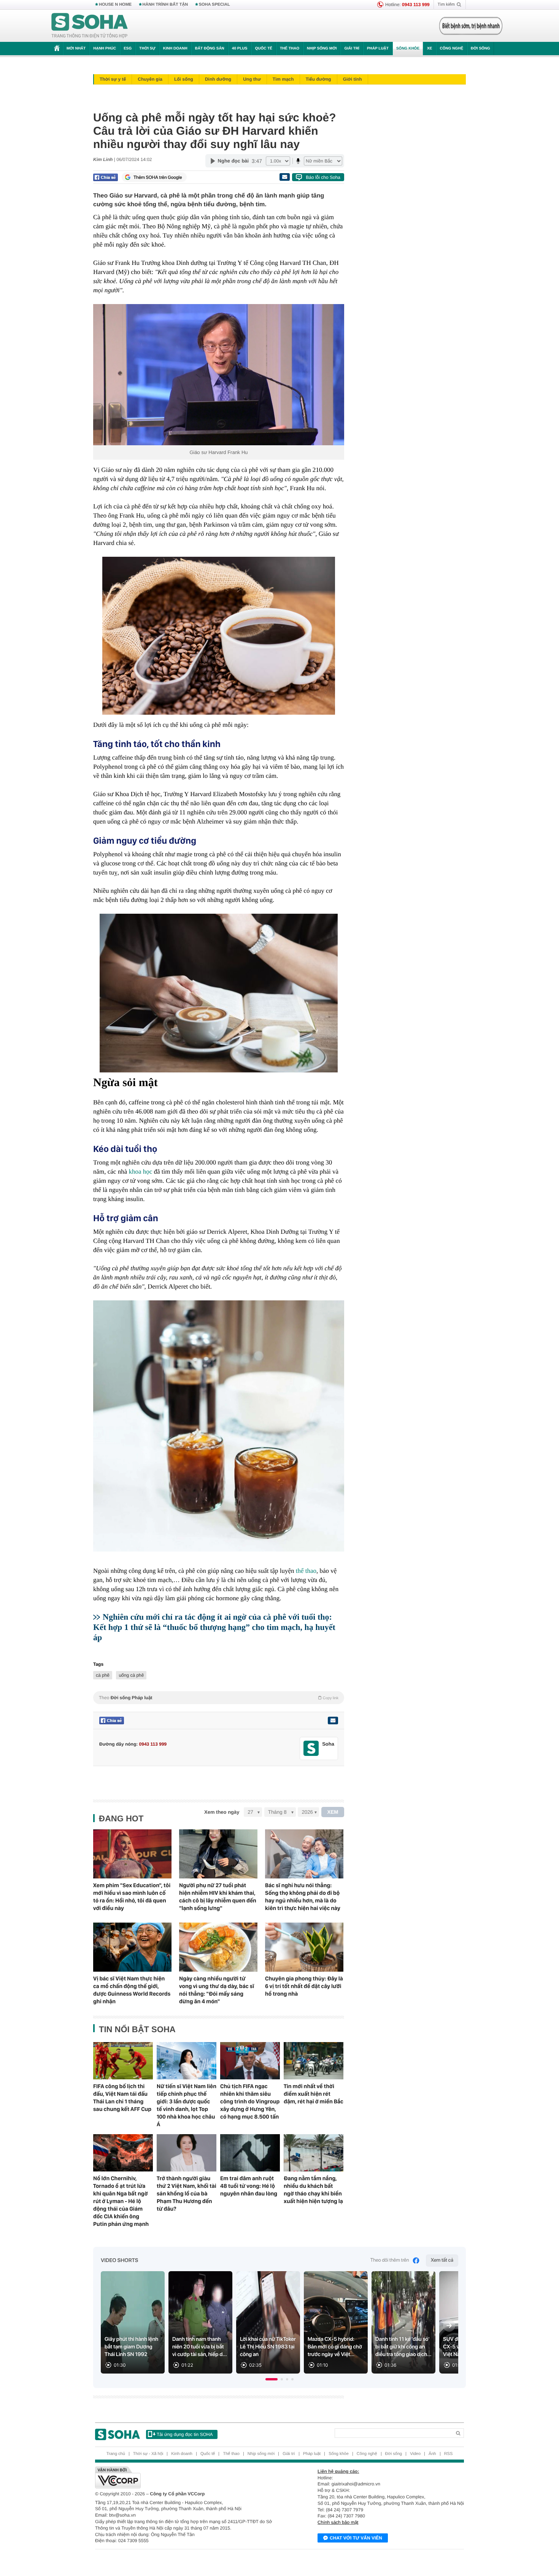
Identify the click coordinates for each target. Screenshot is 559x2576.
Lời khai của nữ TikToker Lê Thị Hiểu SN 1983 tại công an (268, 2347)
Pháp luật (378, 49)
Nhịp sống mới (322, 49)
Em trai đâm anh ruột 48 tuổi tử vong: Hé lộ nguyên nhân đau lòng (249, 2186)
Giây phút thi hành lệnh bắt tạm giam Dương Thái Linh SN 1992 (131, 2347)
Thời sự (147, 49)
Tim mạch (283, 79)
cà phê (103, 1675)
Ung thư (252, 79)
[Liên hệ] (333, 1721)
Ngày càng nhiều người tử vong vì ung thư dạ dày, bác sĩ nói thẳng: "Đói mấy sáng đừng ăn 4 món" (217, 1990)
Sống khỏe (408, 49)
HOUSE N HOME (115, 5)
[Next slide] (449, 2326)
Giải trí (352, 49)
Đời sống (480, 49)
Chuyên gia (150, 79)
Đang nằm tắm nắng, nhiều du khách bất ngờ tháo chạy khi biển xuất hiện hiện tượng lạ (313, 2190)
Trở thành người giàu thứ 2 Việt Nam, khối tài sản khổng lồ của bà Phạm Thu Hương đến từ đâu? (187, 2194)
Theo (219, 1698)
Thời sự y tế (113, 79)
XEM (333, 1812)
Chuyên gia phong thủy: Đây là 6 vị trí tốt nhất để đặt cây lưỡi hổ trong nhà (304, 1986)
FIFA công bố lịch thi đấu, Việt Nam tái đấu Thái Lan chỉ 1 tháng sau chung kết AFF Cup (122, 2098)
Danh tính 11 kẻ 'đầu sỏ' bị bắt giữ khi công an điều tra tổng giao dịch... (403, 2347)
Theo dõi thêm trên (390, 2260)
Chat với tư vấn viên (356, 2538)
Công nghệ (451, 49)
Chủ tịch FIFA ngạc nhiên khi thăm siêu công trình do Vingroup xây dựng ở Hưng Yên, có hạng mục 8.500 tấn (250, 2101)
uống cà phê (131, 1675)
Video (415, 2454)
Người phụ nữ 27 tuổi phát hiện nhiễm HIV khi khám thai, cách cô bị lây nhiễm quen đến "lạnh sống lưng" (218, 1897)
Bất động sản (210, 49)
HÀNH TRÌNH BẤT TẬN (165, 5)
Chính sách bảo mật (338, 2522)
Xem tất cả (442, 2260)
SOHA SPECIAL (214, 5)
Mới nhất (76, 49)
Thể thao (290, 49)
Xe (430, 49)
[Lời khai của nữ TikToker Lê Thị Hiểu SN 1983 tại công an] (268, 2322)
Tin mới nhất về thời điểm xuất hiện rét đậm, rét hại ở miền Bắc (314, 2094)
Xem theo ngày (222, 1812)
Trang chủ (116, 2454)
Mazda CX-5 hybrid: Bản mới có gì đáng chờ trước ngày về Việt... (335, 2347)
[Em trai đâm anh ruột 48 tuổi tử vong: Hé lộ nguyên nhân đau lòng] (250, 2153)
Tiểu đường (318, 79)
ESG (128, 49)
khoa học (140, 1172)
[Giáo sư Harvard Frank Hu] (219, 375)
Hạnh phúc (105, 49)
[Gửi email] (284, 177)
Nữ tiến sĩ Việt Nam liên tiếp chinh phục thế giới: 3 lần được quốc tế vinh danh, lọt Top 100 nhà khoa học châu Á (187, 2105)
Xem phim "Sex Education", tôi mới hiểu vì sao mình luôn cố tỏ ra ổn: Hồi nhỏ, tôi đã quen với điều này (132, 1897)
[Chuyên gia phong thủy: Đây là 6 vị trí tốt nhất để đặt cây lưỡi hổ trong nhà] (304, 1947)
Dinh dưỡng (218, 79)
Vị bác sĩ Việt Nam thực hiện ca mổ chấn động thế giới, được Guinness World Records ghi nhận (132, 1990)
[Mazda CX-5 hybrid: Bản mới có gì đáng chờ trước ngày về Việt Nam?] (336, 2322)
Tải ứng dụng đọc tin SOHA (185, 2434)
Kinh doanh (175, 49)
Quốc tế (264, 49)
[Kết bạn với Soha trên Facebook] (311, 1748)
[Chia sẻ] (106, 177)
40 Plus (240, 49)
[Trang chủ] (90, 26)
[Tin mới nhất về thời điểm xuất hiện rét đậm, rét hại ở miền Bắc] (314, 2061)
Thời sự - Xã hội (148, 2454)
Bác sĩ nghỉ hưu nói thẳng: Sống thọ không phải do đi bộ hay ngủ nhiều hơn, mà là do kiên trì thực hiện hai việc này (303, 1897)
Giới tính (353, 79)
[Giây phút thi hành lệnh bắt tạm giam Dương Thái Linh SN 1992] (133, 2322)
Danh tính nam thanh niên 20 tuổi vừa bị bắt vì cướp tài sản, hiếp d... (200, 2347)
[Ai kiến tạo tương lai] (469, 26)
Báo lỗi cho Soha (323, 177)
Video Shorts (119, 2261)
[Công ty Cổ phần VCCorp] (187, 2477)
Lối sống (184, 79)
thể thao (306, 1571)
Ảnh (432, 2454)
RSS (449, 2454)
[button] (272, 2379)
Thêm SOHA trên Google (158, 177)
